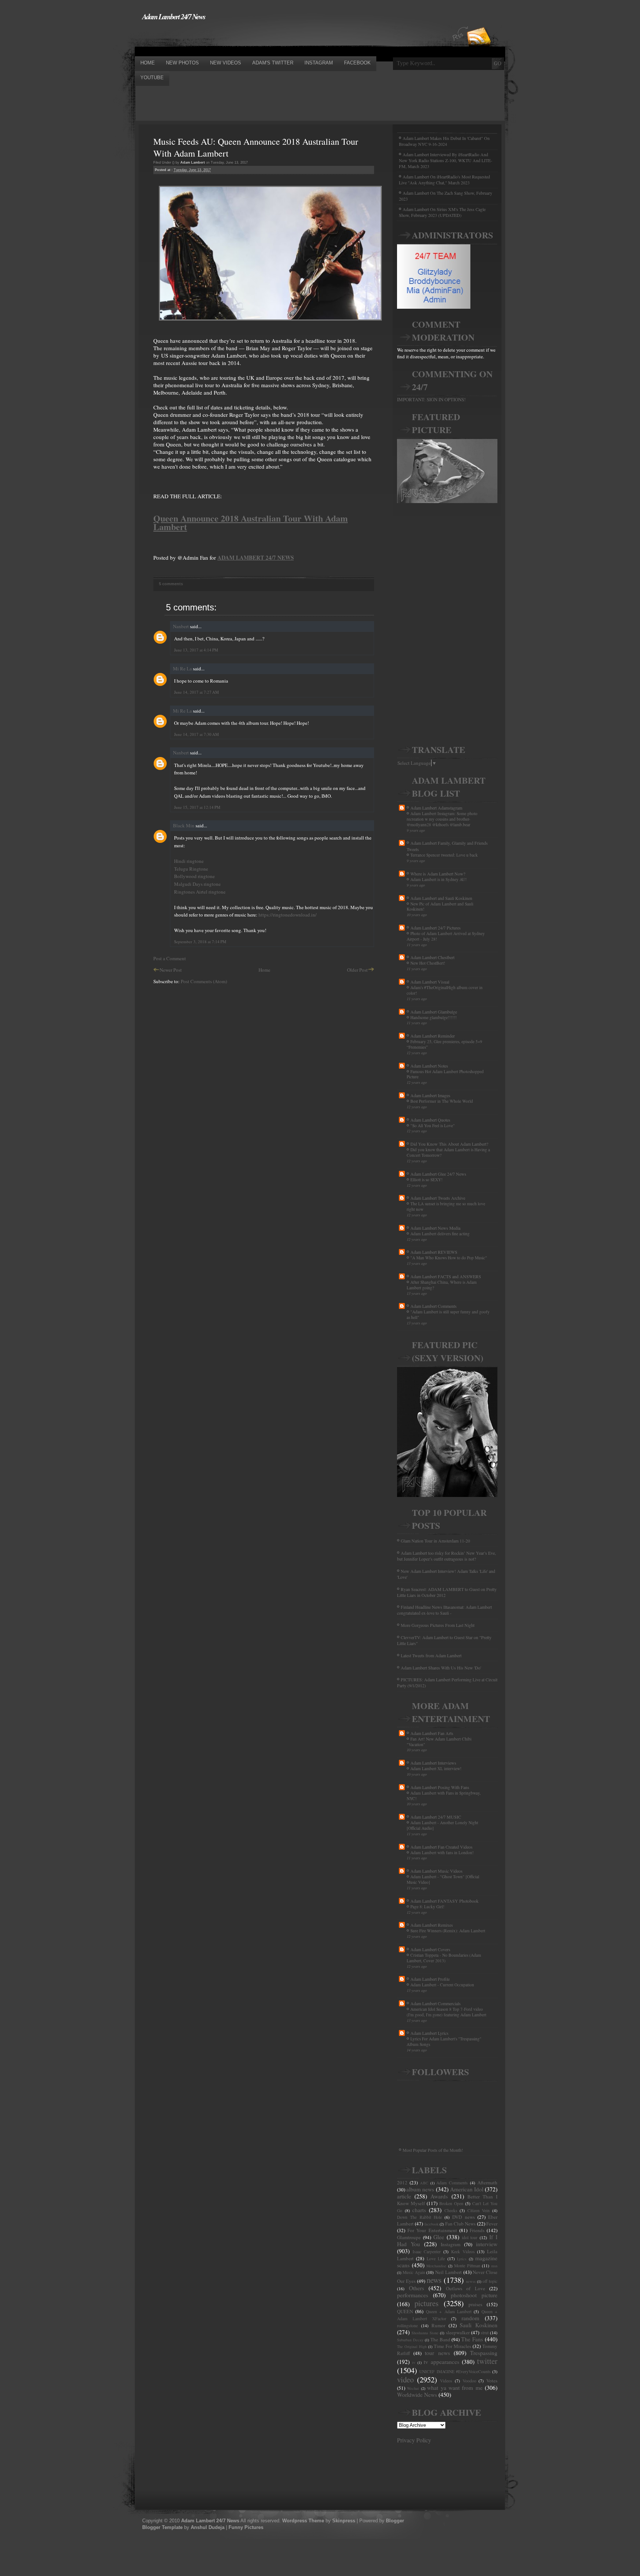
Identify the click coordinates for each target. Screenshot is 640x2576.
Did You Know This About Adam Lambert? (449, 1144)
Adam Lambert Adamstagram (436, 808)
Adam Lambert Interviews (433, 1763)
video (405, 2379)
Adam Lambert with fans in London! (442, 1853)
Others (416, 2288)
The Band (440, 2339)
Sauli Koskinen (479, 2325)
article (404, 2196)
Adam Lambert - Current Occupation (442, 1985)
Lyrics (462, 2259)
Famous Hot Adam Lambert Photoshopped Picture (445, 1074)
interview (487, 2244)
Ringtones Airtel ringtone (200, 892)
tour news (437, 2353)
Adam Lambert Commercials (436, 2003)
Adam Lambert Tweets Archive (438, 1198)
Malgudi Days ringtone (197, 884)
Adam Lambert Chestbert (432, 957)
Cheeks (451, 2210)
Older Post (357, 970)
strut (485, 2333)
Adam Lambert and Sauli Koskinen (441, 898)
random (470, 2318)
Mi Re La (182, 669)
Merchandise (436, 2266)
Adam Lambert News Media (435, 1228)
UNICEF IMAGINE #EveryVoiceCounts (455, 2371)
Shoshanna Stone (425, 2333)
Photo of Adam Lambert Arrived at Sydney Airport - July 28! (446, 936)
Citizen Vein (479, 2210)
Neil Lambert (449, 2272)
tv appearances (441, 2362)
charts (419, 2210)
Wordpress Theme (303, 2521)
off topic (490, 2281)
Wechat (413, 2388)
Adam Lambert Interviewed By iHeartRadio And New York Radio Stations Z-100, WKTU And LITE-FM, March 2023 (446, 160)
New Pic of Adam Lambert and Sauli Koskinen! (440, 907)
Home (264, 970)
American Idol (467, 2189)
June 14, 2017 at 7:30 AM (196, 734)
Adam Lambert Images (430, 1095)
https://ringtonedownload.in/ (288, 915)
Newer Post (171, 970)
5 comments (171, 584)
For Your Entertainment (432, 2230)
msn (494, 2266)
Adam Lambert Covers (430, 1949)
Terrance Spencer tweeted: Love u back (444, 855)
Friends (477, 2230)
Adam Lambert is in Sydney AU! (439, 879)
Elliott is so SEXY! (426, 1180)
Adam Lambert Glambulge (434, 1012)
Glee (439, 2237)
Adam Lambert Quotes (430, 1120)
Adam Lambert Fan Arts (432, 1733)
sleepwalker (458, 2332)
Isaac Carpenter (427, 2252)
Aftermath (487, 2183)
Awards (439, 2196)
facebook (431, 2224)
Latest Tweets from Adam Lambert (431, 1655)
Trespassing (484, 2353)
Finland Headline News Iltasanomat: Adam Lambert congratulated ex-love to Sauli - (444, 1610)
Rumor (438, 2325)
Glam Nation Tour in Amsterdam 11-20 (435, 1541)
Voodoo (469, 2381)
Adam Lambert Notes (429, 1066)
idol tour (470, 2237)
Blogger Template (162, 2527)
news (434, 2280)
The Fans (472, 2339)
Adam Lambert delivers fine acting (440, 1234)
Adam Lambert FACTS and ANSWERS (446, 1276)
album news (420, 2189)
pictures (426, 2303)
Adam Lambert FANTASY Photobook (444, 1901)
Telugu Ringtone (191, 869)
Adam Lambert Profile (430, 1979)
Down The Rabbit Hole (419, 2217)
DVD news (463, 2217)
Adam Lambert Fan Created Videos (441, 1847)
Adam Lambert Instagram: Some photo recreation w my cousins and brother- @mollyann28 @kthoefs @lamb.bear (442, 819)
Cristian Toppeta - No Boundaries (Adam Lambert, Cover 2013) (444, 1958)
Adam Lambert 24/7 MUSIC (436, 1817)
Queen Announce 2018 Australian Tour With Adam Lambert (251, 522)
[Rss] (479, 23)
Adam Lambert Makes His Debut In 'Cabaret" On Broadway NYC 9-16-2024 (444, 141)
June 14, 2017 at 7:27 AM (196, 692)
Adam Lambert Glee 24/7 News (438, 1174)
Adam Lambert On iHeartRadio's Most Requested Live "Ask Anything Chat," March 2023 (444, 180)
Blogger (395, 2521)
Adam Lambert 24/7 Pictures (436, 928)
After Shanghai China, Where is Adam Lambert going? (442, 1285)
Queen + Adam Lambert (449, 2312)
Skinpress (344, 2521)
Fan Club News (461, 2224)
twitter (487, 2361)
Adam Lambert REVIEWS (434, 1252)
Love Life (436, 2259)
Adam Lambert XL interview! (436, 1768)
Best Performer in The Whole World (442, 1101)
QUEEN (405, 2311)
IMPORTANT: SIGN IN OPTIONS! (431, 399)
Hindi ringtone (189, 861)
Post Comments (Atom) (204, 981)
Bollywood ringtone (194, 876)
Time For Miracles (452, 2346)
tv (414, 2362)
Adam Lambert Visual (430, 982)
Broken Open (451, 2203)
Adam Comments (452, 2183)
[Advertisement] (270, 38)
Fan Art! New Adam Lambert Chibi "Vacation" (439, 1742)
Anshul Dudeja (208, 2527)
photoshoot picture (474, 2295)
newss (471, 2281)
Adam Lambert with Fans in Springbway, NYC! (444, 1796)
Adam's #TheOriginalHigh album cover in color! (445, 990)
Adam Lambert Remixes (432, 1925)
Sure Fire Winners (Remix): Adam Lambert (448, 1931)
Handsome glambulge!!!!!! (434, 1017)
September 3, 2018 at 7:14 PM (200, 942)
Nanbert (181, 626)
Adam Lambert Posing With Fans (440, 1787)
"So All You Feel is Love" (433, 1125)
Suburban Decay (410, 2340)
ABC (424, 2183)
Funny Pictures (246, 2527)
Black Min (184, 825)
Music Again (414, 2272)
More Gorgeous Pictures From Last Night (438, 1625)
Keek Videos (463, 2252)
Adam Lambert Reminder (433, 1036)
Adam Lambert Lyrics (429, 2033)
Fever (492, 2224)
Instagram (451, 2244)
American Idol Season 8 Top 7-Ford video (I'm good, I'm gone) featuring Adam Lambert (446, 2012)
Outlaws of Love (466, 2288)
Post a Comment (170, 958)
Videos (446, 2381)
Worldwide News (417, 2395)
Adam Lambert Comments (434, 1306)
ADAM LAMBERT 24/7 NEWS (256, 557)
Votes (492, 2381)
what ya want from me (455, 2388)
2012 (402, 2183)
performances (413, 2295)
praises (475, 2304)
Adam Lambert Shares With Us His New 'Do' (441, 1668)
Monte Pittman (467, 2266)
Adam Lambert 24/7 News (174, 16)
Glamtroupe (409, 2237)
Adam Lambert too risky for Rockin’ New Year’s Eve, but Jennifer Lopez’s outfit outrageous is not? (446, 1556)
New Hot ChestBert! (428, 963)
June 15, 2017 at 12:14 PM (197, 807)
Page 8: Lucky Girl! (427, 1907)
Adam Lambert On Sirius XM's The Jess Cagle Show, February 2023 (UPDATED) (442, 212)
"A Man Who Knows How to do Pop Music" (449, 1258)
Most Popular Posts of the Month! (433, 2150)
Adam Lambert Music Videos (436, 1871)
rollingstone (407, 2326)
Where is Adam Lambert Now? (438, 874)
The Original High (412, 2346)
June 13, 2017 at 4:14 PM (196, 650)
